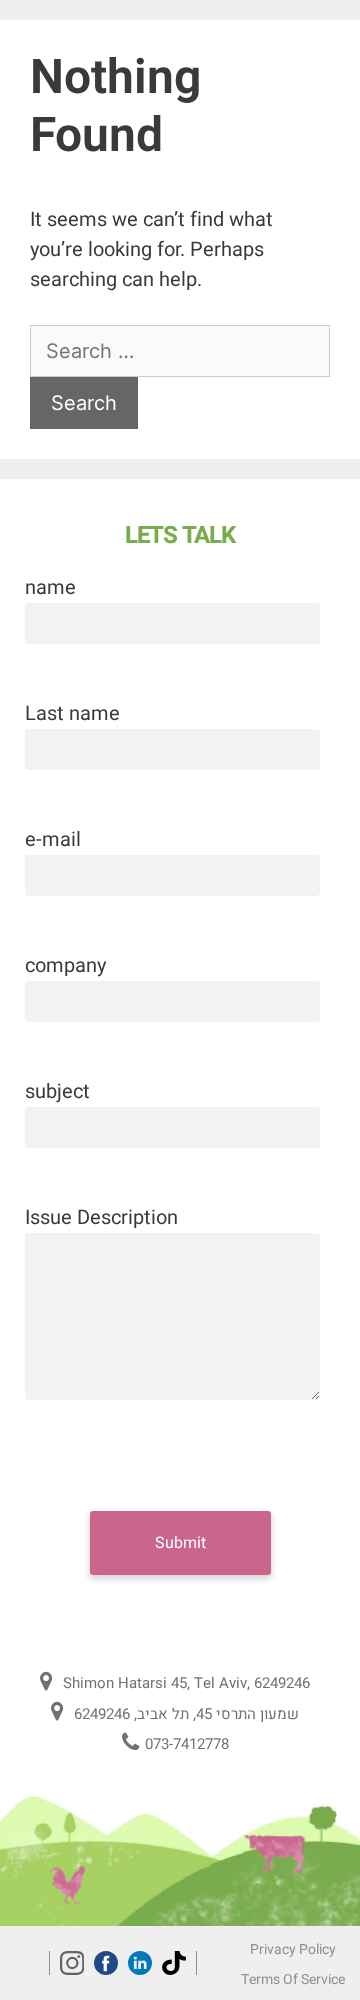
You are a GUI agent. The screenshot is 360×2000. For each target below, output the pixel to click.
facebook (106, 1963)
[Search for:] (180, 351)
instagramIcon (72, 1963)
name (50, 587)
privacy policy (293, 1949)
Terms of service (293, 1979)
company (65, 965)
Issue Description (101, 1217)
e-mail (53, 839)
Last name (72, 713)
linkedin (140, 1963)
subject (57, 1091)
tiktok (174, 1963)
